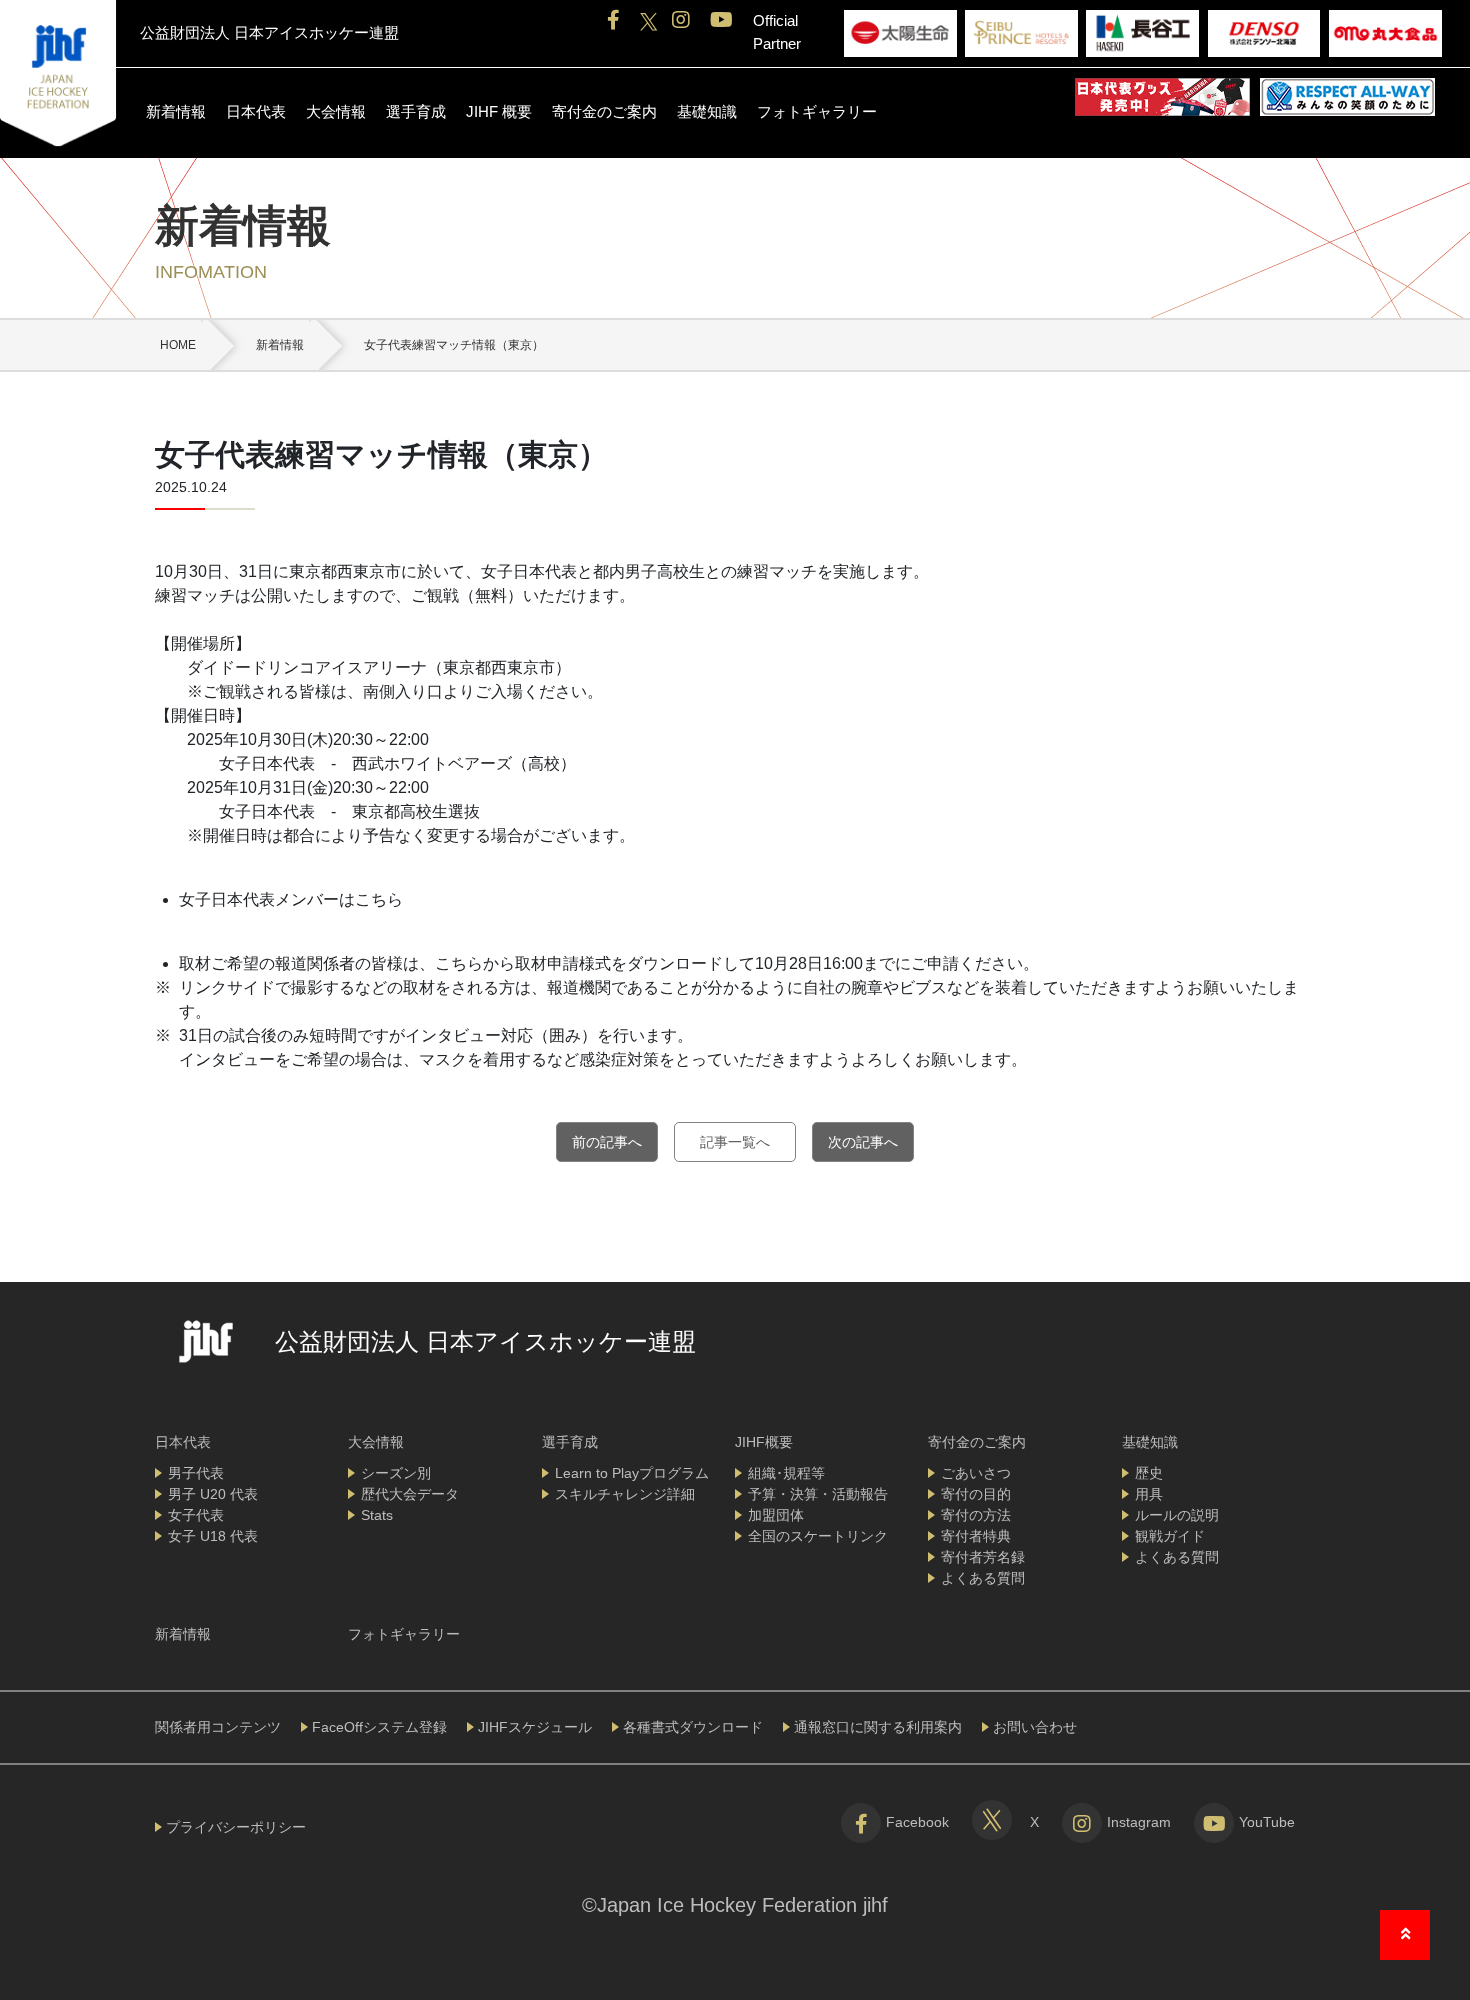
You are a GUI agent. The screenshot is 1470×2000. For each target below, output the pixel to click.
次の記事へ (863, 1142)
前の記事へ (607, 1142)
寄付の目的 (976, 1494)
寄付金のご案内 (604, 111)
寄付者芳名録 (983, 1557)
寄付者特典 (976, 1536)
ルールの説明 (1177, 1515)
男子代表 (196, 1473)
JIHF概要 (764, 1442)
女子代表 (196, 1515)
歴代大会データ (410, 1494)
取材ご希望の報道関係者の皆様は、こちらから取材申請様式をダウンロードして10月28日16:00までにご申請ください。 (609, 963)
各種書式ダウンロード (693, 1727)
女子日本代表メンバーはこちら (291, 899)
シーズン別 (396, 1473)
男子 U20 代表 (213, 1494)
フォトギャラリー (817, 111)
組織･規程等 (786, 1473)
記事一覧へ (735, 1142)
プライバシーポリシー (236, 1827)
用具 (1149, 1494)
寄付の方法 (976, 1515)
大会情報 (336, 111)
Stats (377, 1515)
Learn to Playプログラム (632, 1473)
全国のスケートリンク (818, 1536)
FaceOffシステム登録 (379, 1727)
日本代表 (256, 111)
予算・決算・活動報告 (818, 1494)
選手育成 (416, 111)
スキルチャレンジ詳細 (625, 1494)
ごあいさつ (976, 1473)
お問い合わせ (1035, 1727)
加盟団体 (776, 1515)
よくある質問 (983, 1578)
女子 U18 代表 (213, 1536)
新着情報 (176, 111)
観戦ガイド (1170, 1536)
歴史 (1149, 1473)
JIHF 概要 (499, 111)
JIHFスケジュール (535, 1727)
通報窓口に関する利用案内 (878, 1727)
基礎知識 (707, 111)
